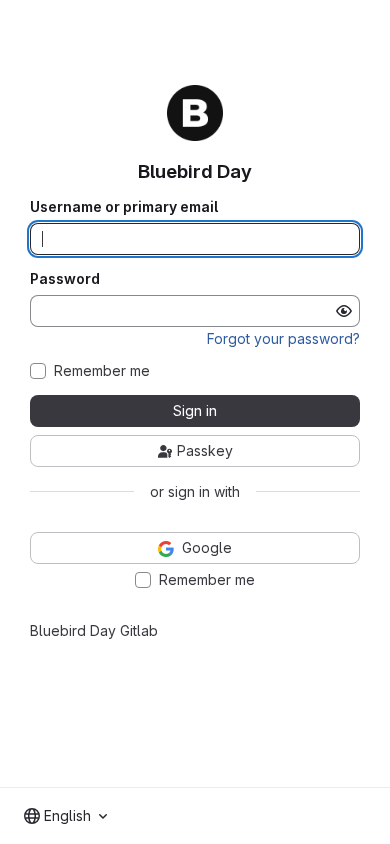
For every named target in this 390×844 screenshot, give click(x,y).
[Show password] (344, 311)
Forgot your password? (283, 338)
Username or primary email (124, 207)
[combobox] (65, 816)
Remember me (102, 371)
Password (65, 279)
